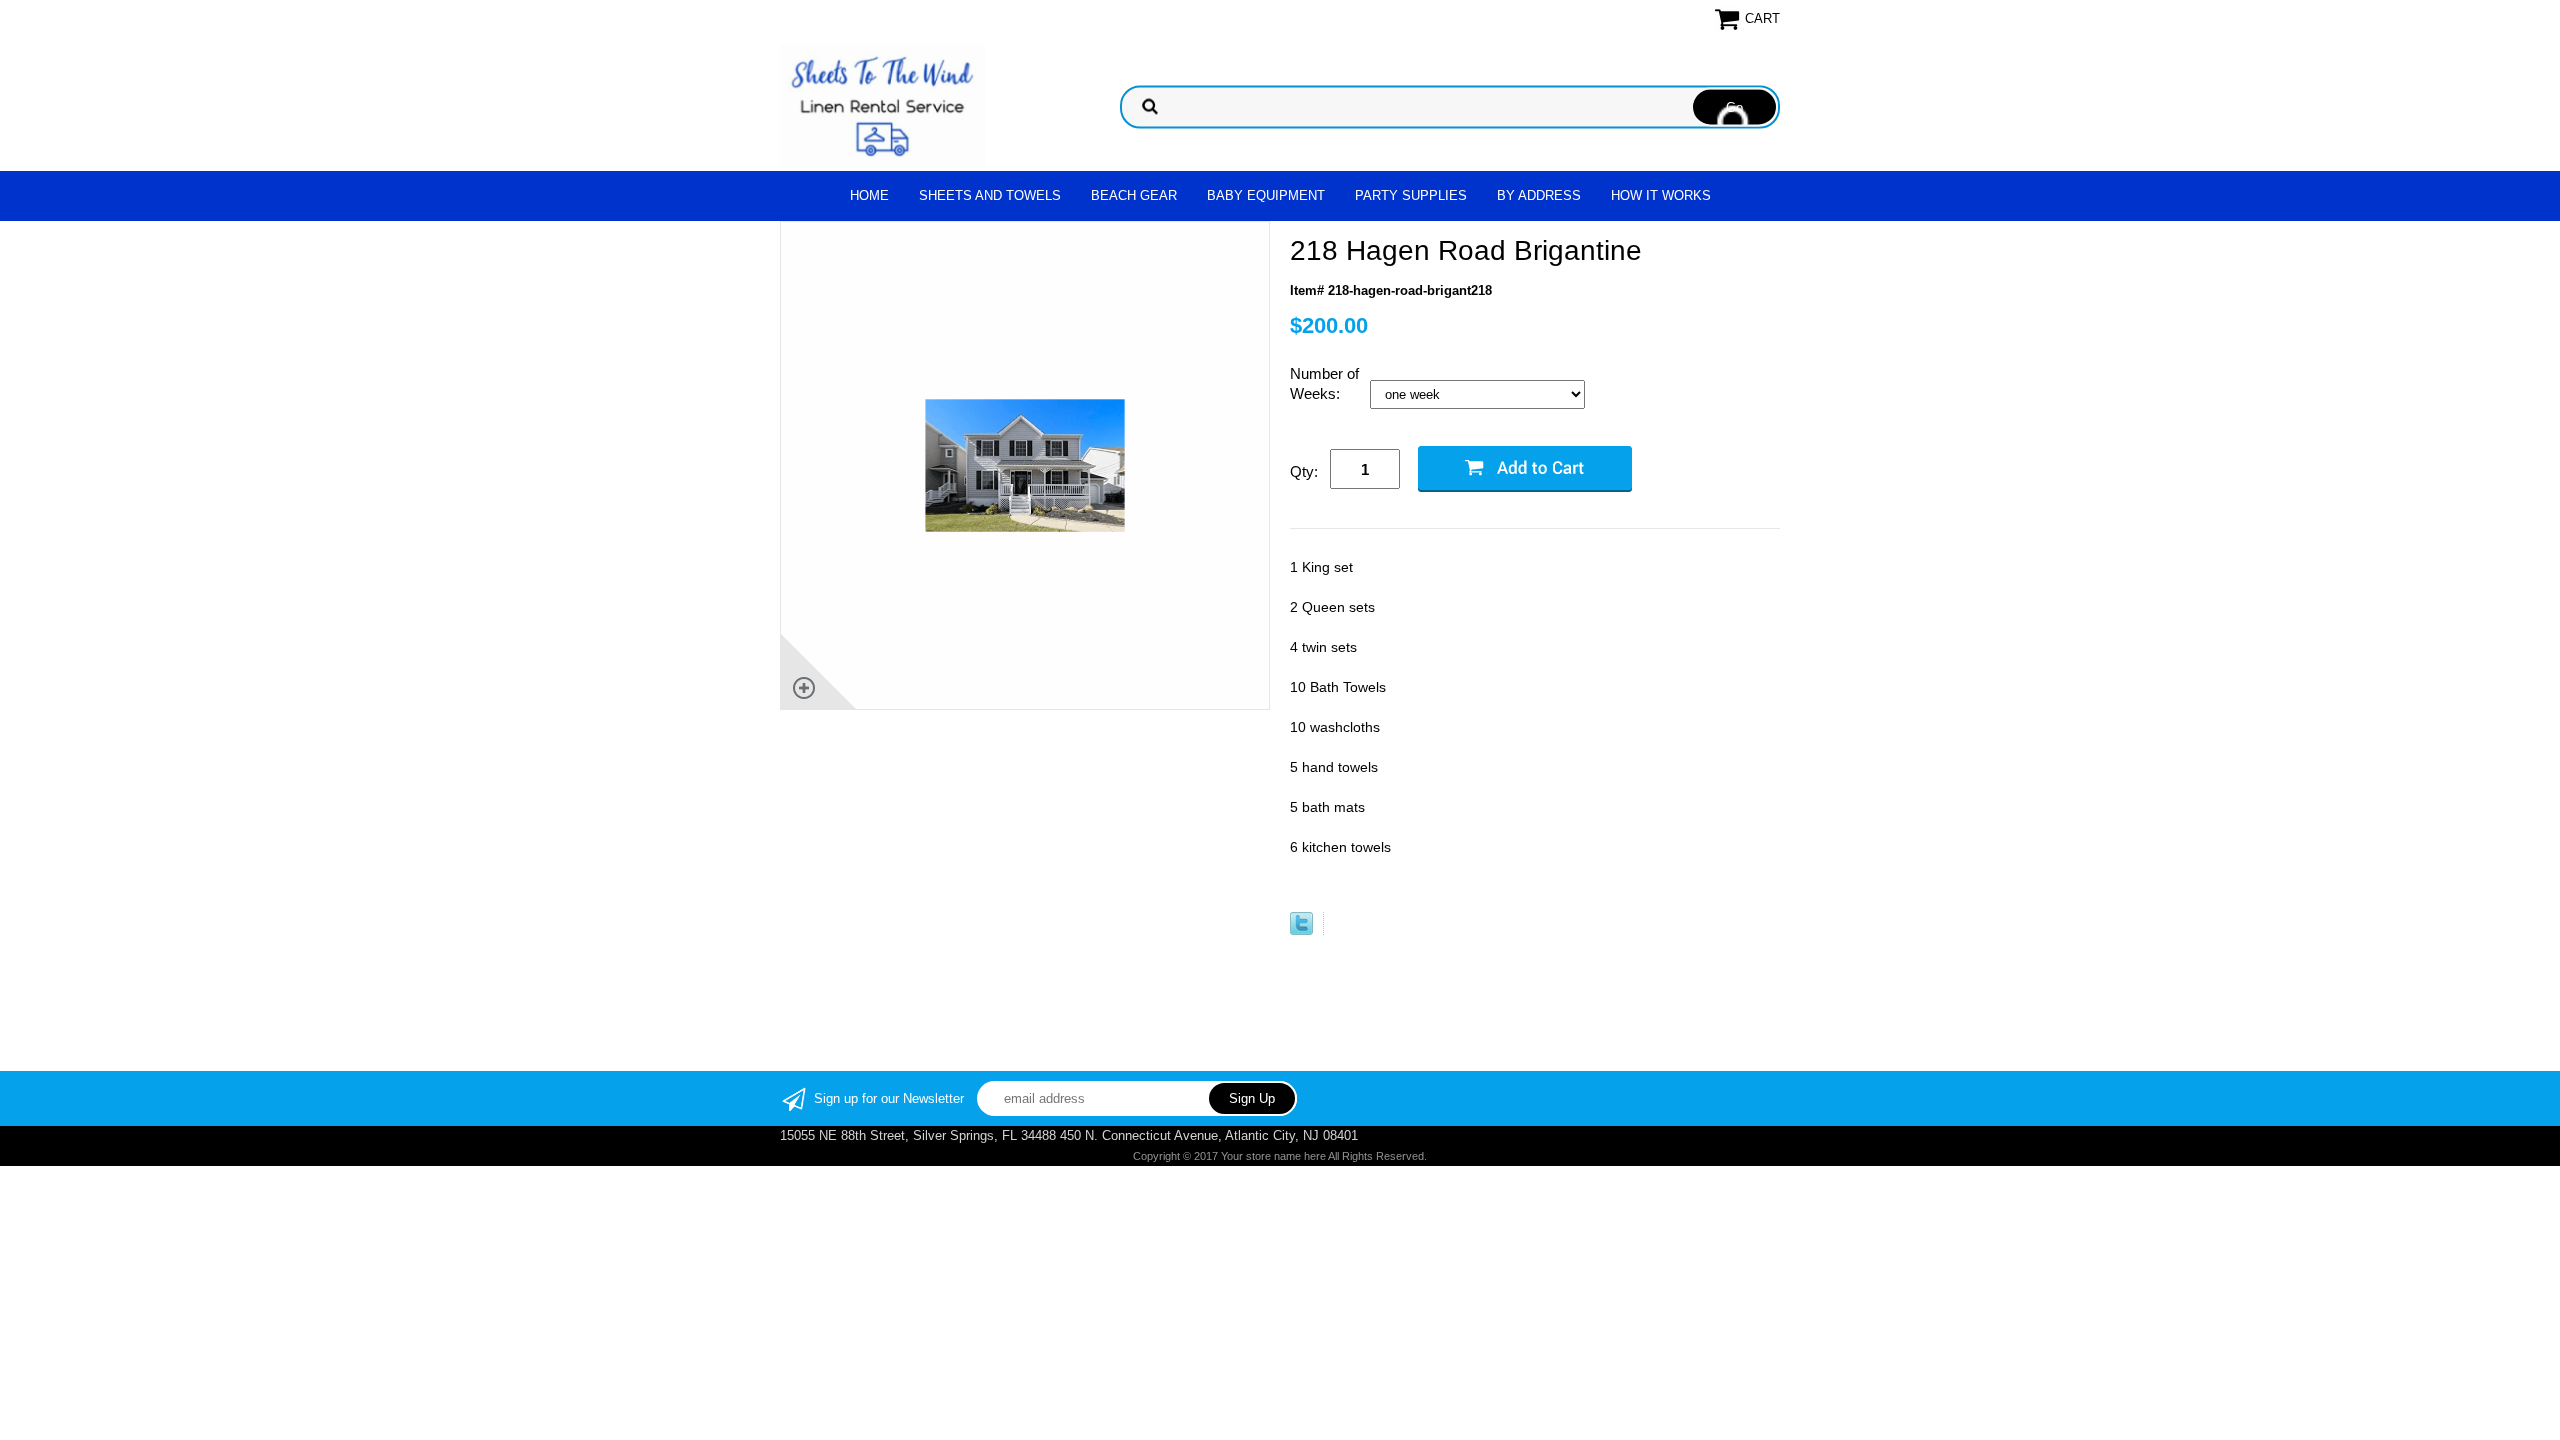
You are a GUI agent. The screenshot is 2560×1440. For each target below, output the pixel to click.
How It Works (1661, 195)
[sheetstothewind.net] (882, 105)
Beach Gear (1134, 195)
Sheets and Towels (990, 195)
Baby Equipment (1266, 195)
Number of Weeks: (1324, 383)
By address (1539, 195)
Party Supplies (1411, 195)
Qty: (1304, 471)
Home (869, 195)
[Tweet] (1301, 930)
